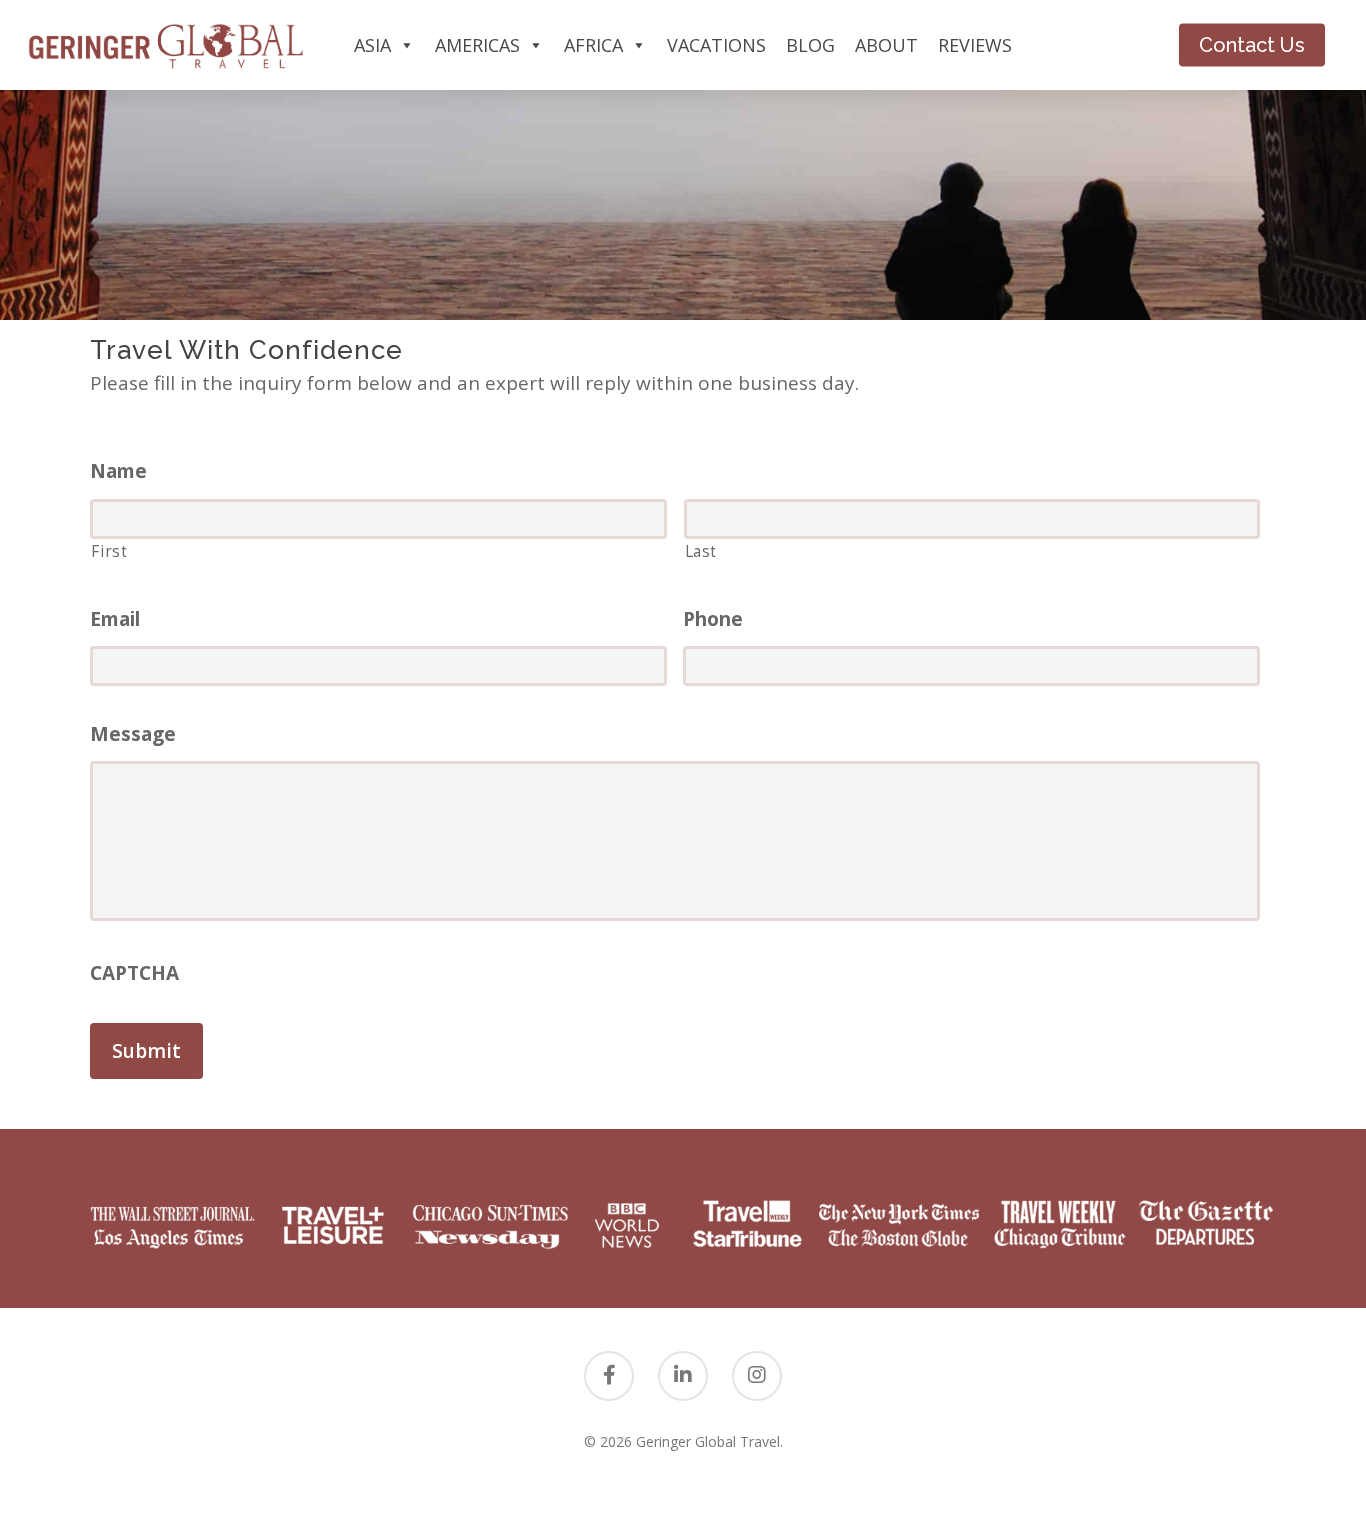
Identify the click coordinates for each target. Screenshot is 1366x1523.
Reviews (975, 45)
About (886, 45)
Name (118, 471)
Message (133, 734)
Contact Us (1252, 45)
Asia (372, 45)
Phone (713, 619)
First (109, 551)
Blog (810, 45)
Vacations (716, 45)
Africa (593, 45)
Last (701, 551)
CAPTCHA (134, 973)
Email (115, 619)
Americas (477, 45)
